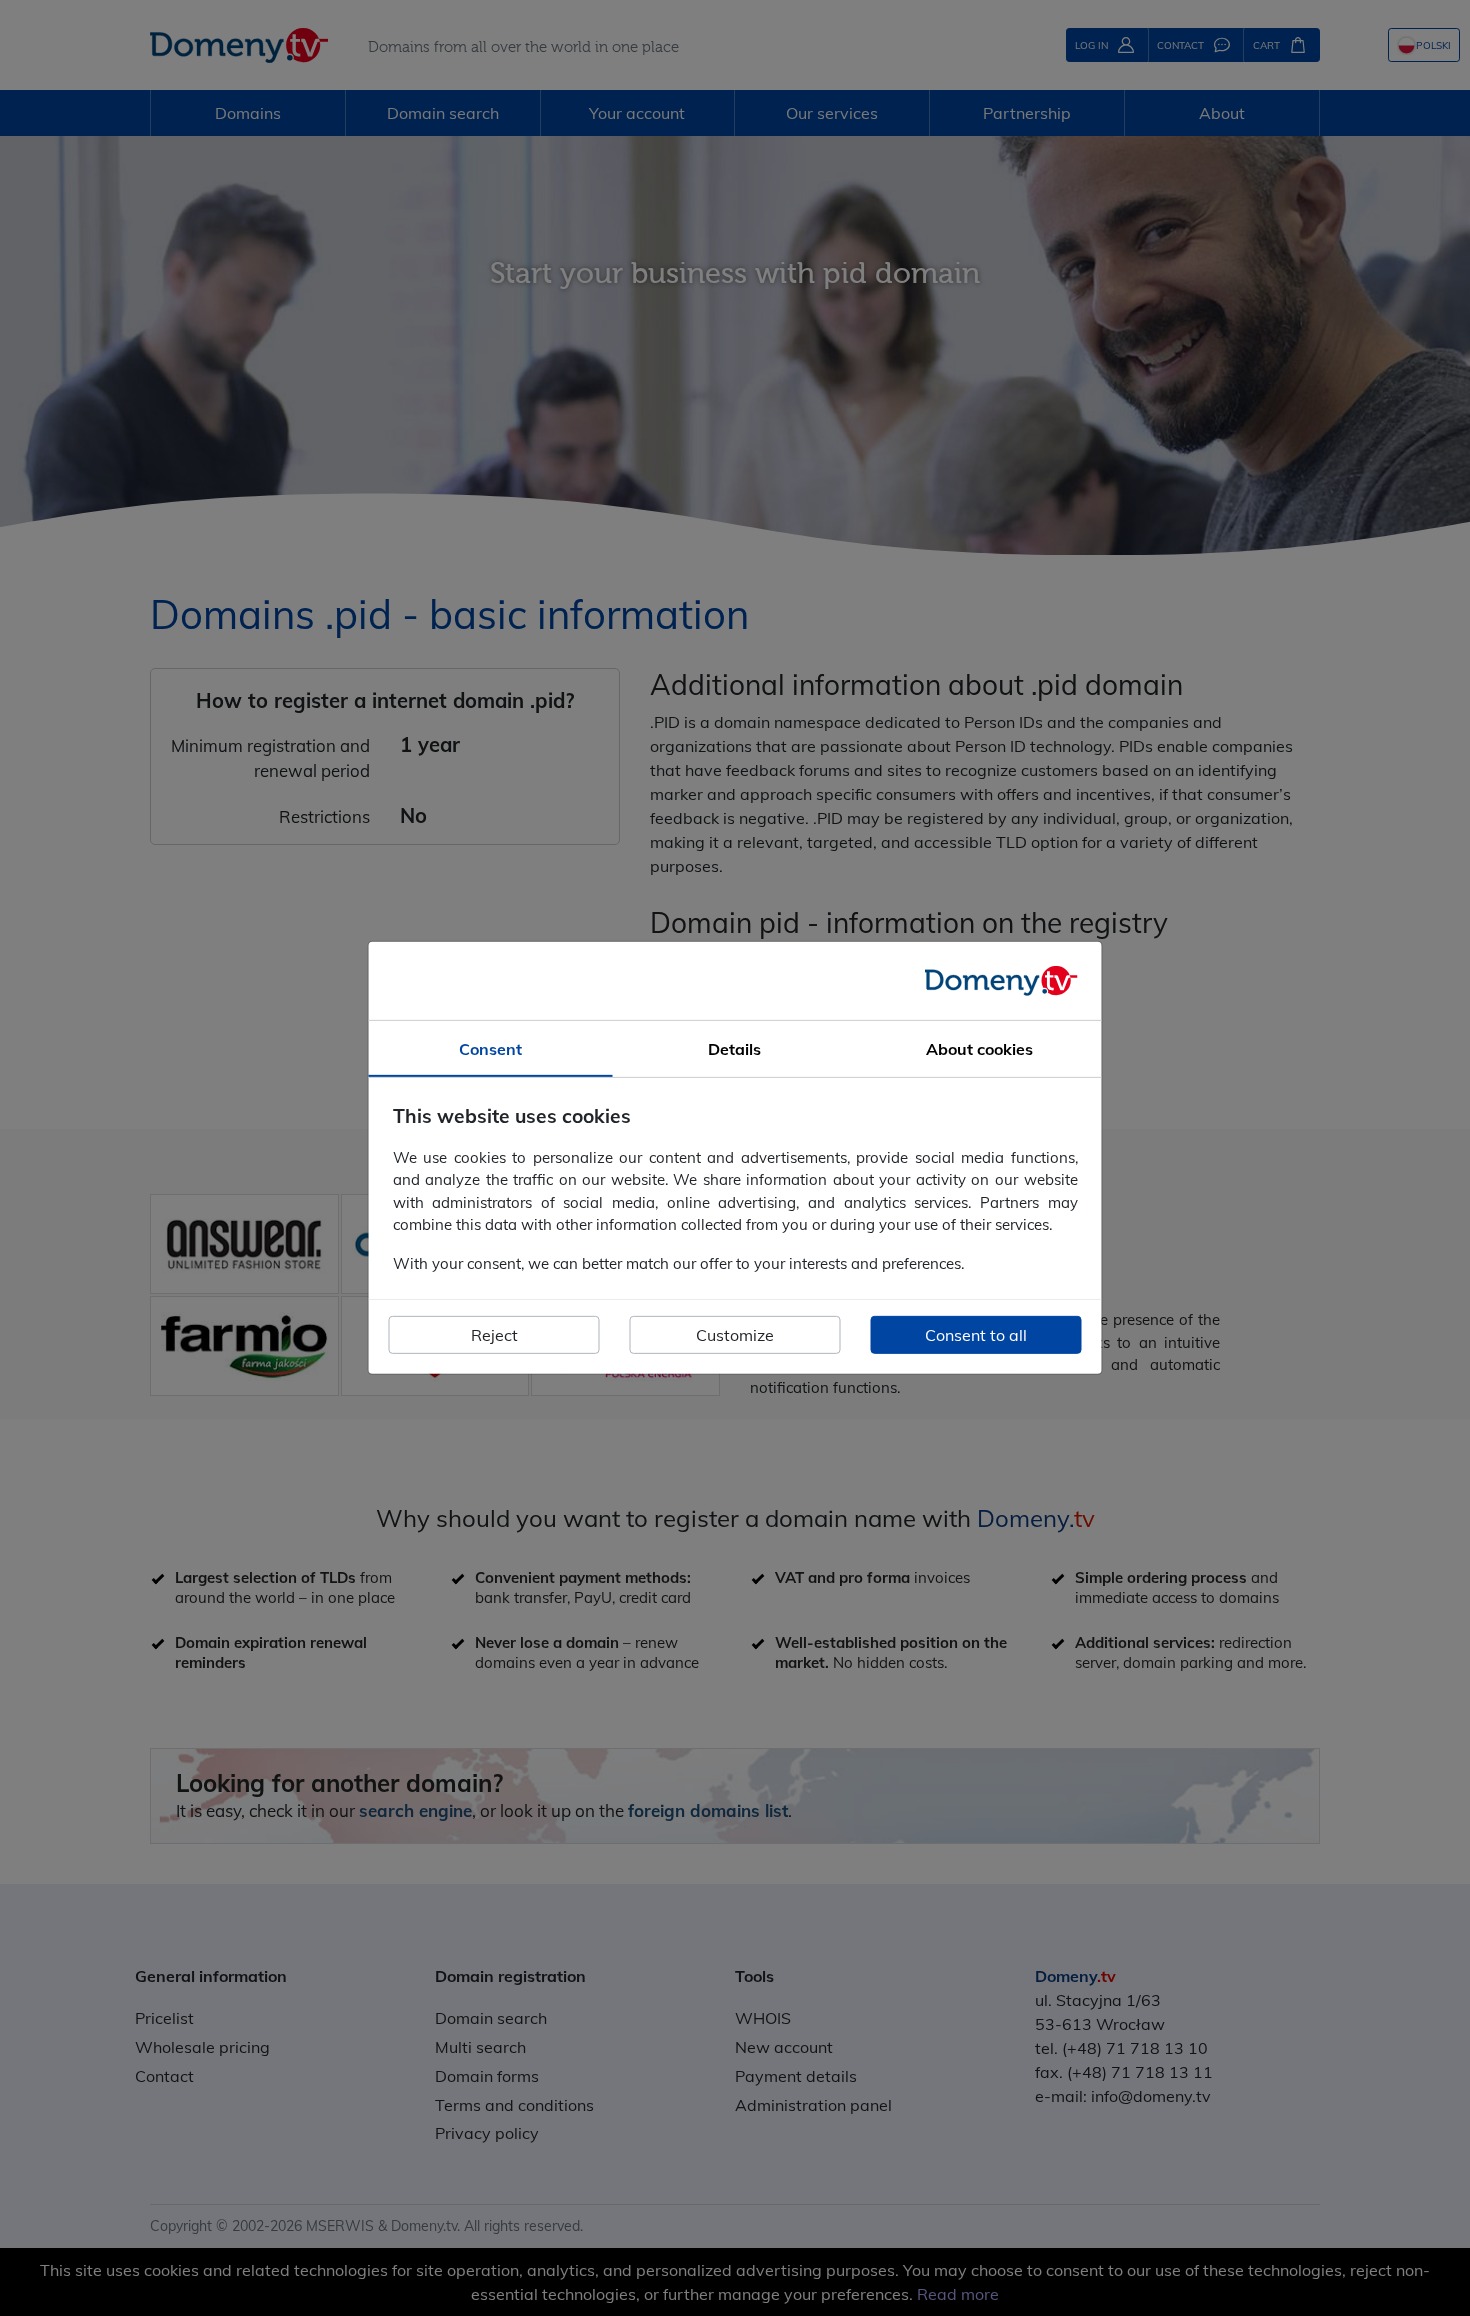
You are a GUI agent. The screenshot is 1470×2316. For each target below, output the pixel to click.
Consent (490, 1049)
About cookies (979, 1049)
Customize (735, 1335)
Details (734, 1049)
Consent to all (976, 1335)
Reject (494, 1335)
